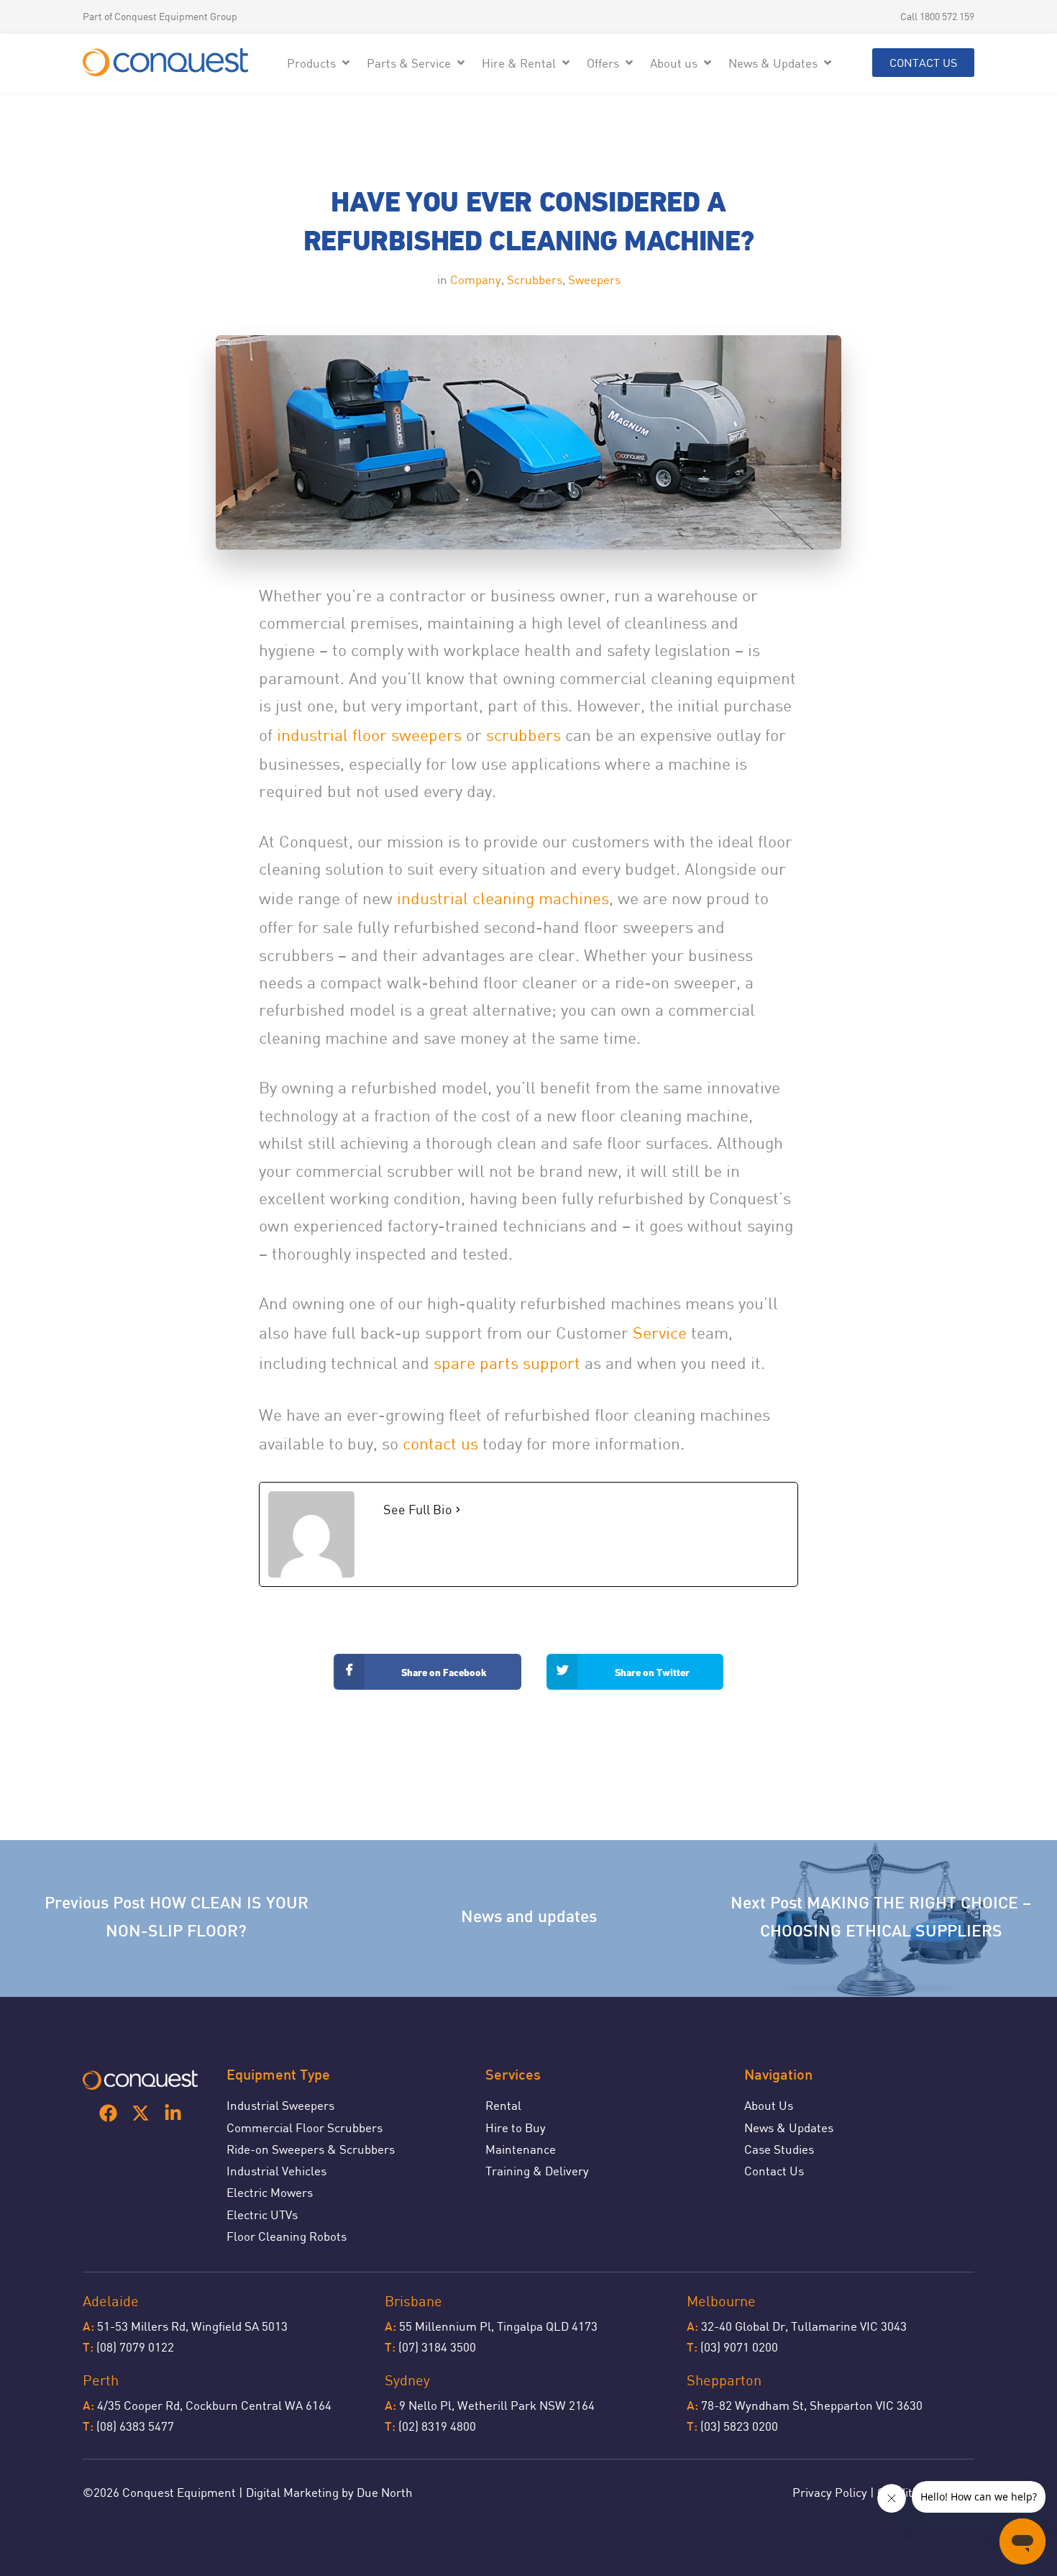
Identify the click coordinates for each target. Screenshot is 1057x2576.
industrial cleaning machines (503, 898)
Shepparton (724, 2380)
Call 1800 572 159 (937, 16)
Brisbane (413, 2301)
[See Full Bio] (458, 1510)
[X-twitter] (141, 2113)
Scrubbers (535, 279)
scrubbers (523, 735)
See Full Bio (418, 1509)
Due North (385, 2492)
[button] (320, 63)
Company (476, 279)
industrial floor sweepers (369, 735)
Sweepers (594, 279)
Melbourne (721, 2301)
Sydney (407, 2380)
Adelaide (111, 2301)
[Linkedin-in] (173, 2113)
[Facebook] (108, 2113)
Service (660, 1333)
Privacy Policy (830, 2492)
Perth (101, 2380)
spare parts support (507, 1363)
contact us (443, 1443)
